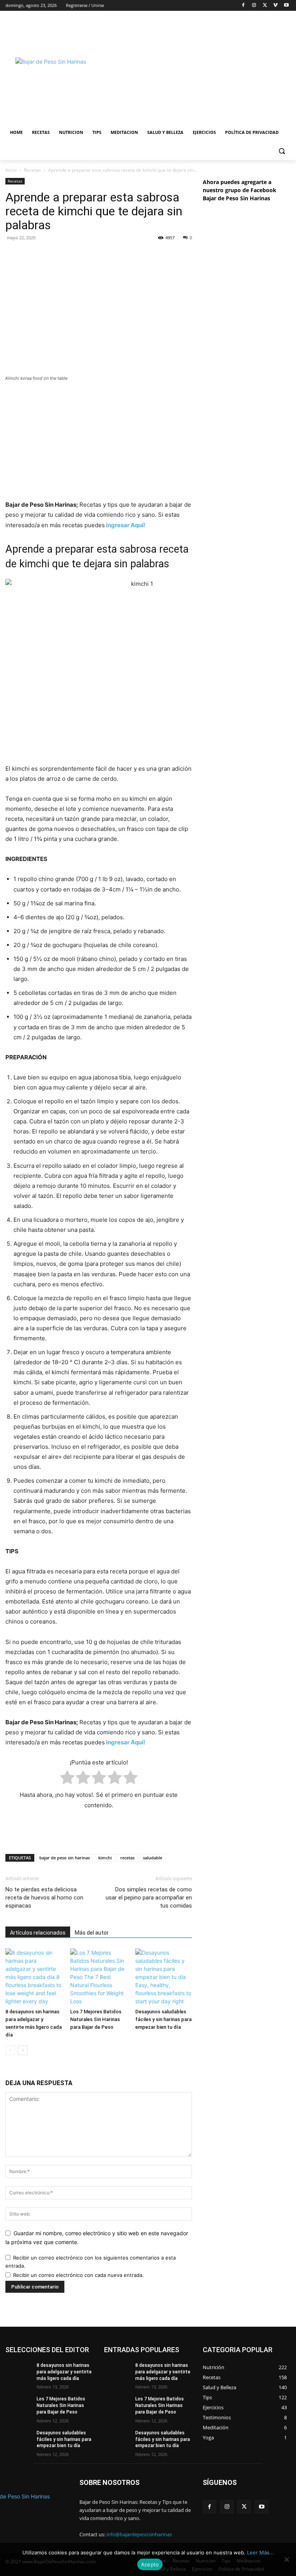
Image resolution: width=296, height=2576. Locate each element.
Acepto (150, 2564)
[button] (282, 151)
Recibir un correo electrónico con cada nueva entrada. (78, 2275)
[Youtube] (286, 6)
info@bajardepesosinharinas (139, 2534)
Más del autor (92, 1933)
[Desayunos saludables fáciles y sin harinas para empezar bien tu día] (164, 1977)
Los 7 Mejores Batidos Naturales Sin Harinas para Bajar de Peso (96, 2019)
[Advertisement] (203, 68)
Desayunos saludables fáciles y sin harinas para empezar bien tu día (163, 2019)
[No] (286, 2559)
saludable (153, 1858)
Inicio (11, 170)
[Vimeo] (275, 6)
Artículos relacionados (38, 1933)
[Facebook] (243, 6)
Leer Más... (261, 2552)
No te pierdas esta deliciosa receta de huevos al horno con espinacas (44, 1898)
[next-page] (23, 2050)
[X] (265, 6)
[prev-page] (10, 2050)
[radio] (67, 1779)
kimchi (105, 1858)
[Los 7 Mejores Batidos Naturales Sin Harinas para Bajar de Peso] (98, 1977)
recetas (127, 1858)
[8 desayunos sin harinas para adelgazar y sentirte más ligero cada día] (34, 1977)
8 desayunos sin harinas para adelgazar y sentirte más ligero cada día (64, 2372)
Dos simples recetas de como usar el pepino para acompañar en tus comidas (149, 1898)
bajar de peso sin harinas (65, 1858)
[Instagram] (254, 6)
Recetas (32, 170)
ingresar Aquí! (126, 525)
